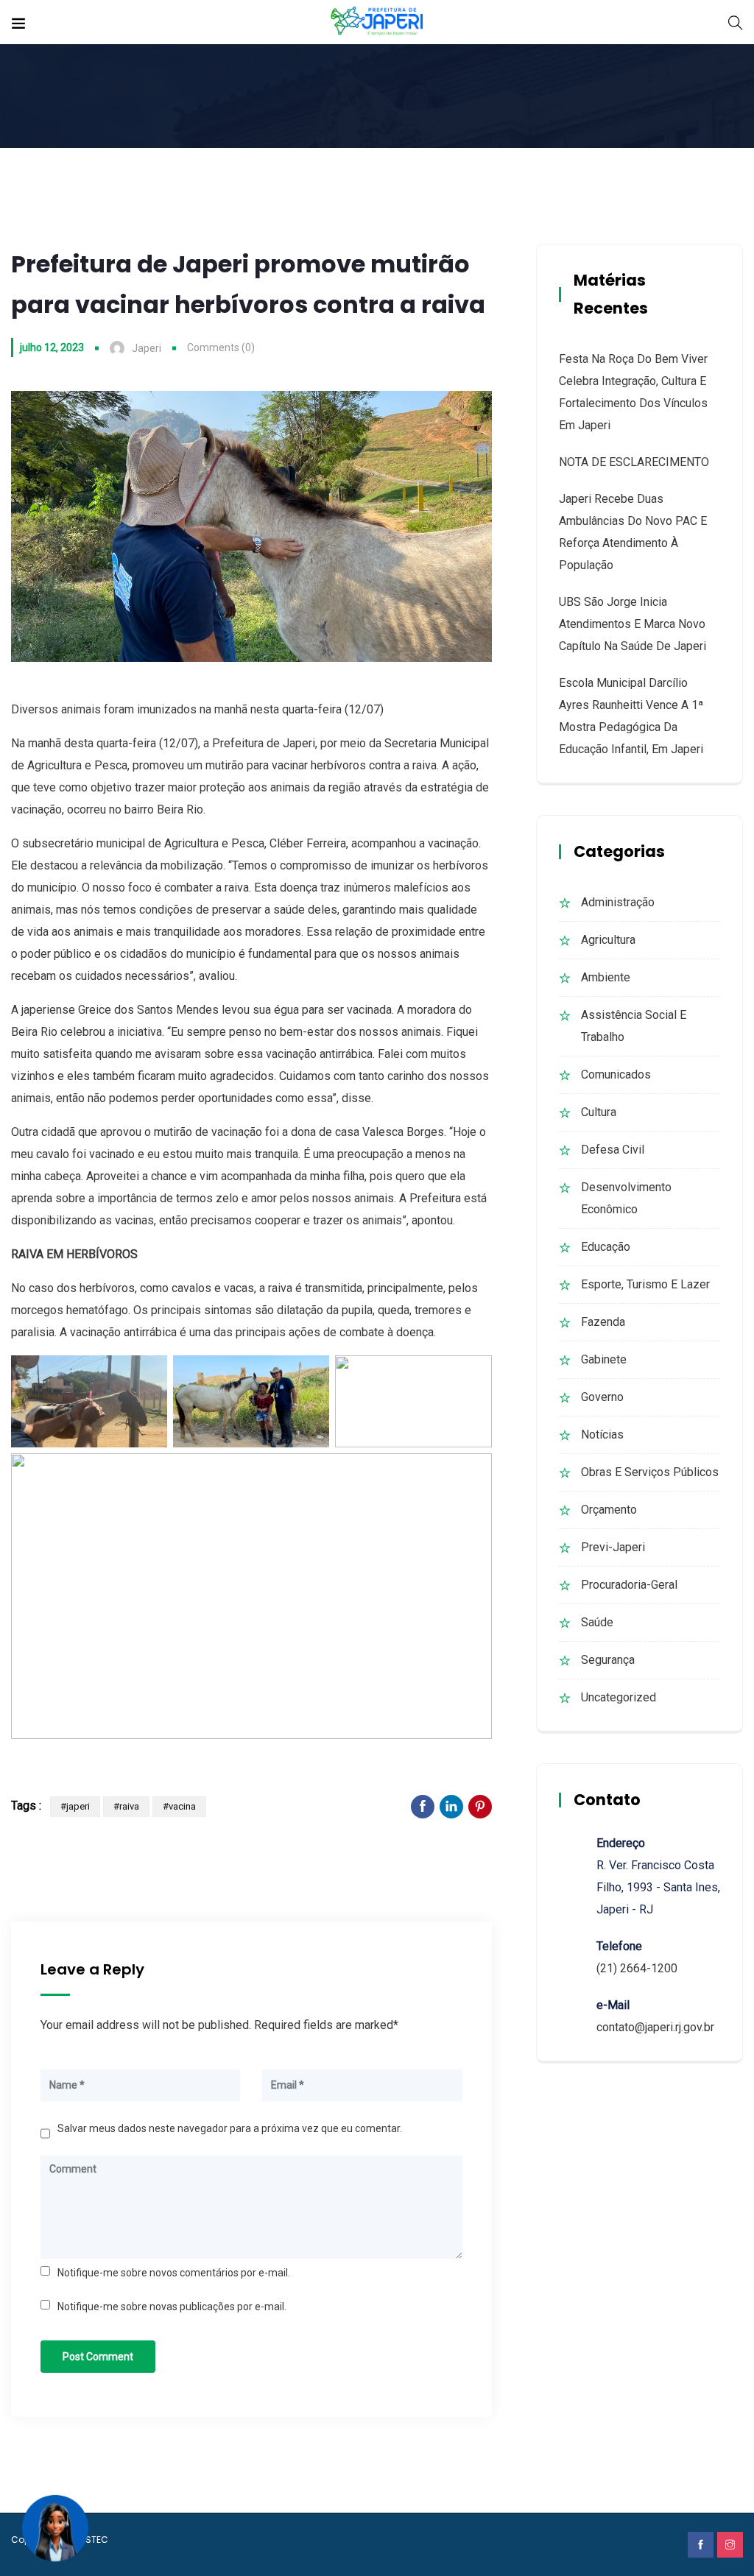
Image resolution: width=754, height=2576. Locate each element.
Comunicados (616, 1074)
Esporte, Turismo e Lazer (645, 1284)
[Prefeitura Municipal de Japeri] (377, 22)
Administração (618, 902)
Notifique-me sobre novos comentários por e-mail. (174, 2273)
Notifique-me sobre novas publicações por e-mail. (172, 2307)
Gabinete (604, 1359)
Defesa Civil (613, 1150)
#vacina (179, 1806)
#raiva (126, 1806)
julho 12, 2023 (52, 347)
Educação (606, 1247)
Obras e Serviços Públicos (650, 1472)
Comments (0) (221, 347)
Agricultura (608, 940)
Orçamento (609, 1510)
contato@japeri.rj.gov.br (655, 2027)
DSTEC (94, 2540)
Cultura (599, 1112)
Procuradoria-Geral (629, 1585)
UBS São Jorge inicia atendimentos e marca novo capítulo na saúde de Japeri (633, 624)
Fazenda (603, 1322)
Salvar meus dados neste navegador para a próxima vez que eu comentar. (230, 2128)
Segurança (608, 1660)
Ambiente (606, 977)
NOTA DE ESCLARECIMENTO (634, 462)
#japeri (75, 1806)
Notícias (602, 1435)
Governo (602, 1397)
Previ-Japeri (613, 1547)
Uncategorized (619, 1697)
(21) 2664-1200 (637, 1968)
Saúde (597, 1622)
